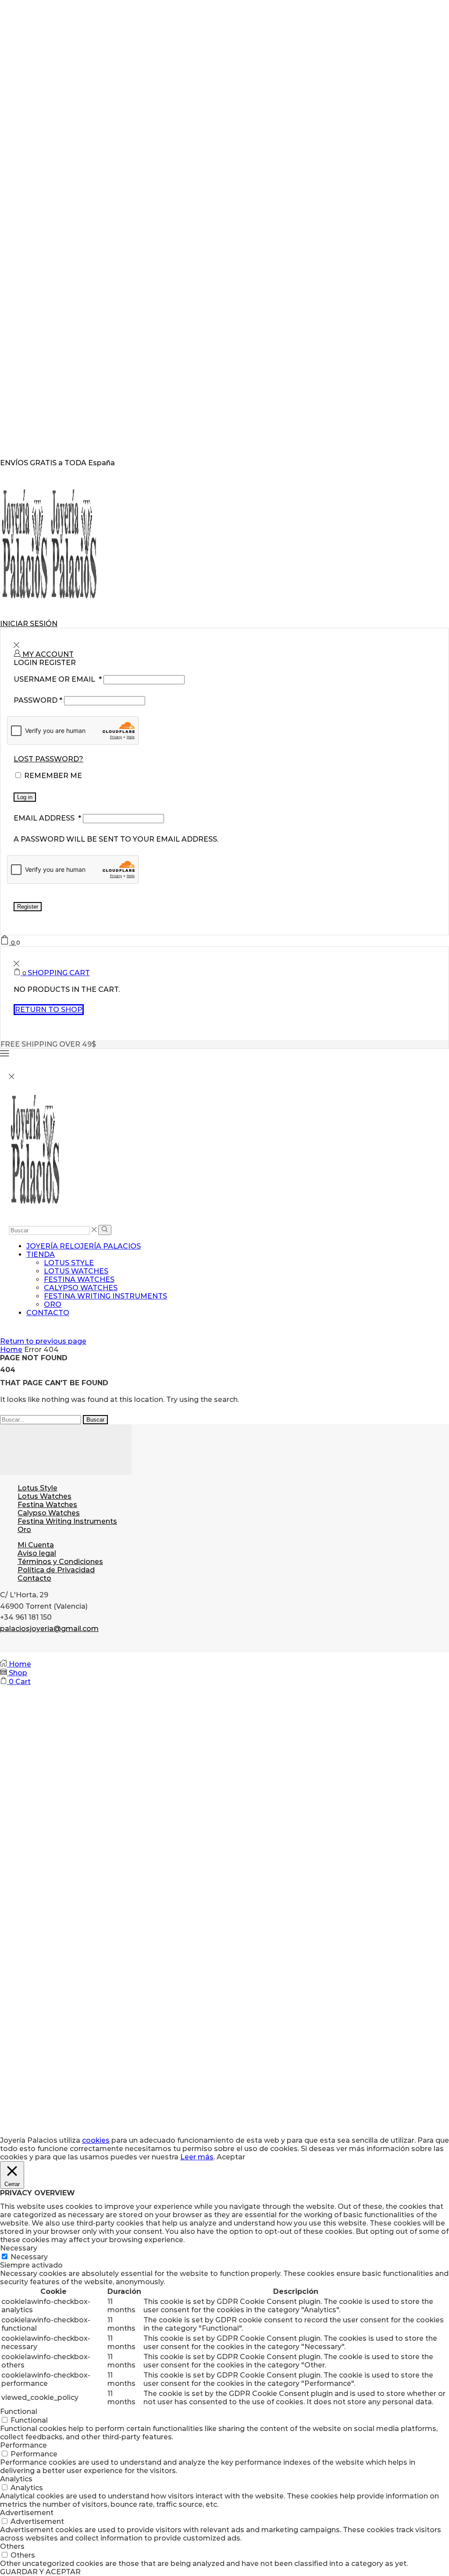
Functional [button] (19, 2411)
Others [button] (12, 2546)
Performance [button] (23, 2445)
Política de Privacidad (56, 1570)
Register (28, 907)
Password (38, 700)
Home (11, 1350)
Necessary (29, 2257)
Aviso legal (37, 1553)
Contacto (48, 1313)
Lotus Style (69, 1263)
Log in (25, 797)
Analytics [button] (16, 2479)
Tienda (41, 1254)
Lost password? (48, 759)
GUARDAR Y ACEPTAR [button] (40, 2572)
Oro (53, 1304)
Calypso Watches (81, 1288)
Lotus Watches (76, 1271)
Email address (47, 818)
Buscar (95, 1420)
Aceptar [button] (231, 2157)
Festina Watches (79, 1279)
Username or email (58, 679)
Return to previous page (43, 1341)
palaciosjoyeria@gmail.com (49, 1629)
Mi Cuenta (36, 1545)
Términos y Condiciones (60, 1562)
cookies (96, 2140)
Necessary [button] (19, 2248)
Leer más (197, 2157)
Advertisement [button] (27, 2513)
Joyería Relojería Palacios (84, 1246)
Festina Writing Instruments (105, 1296)
